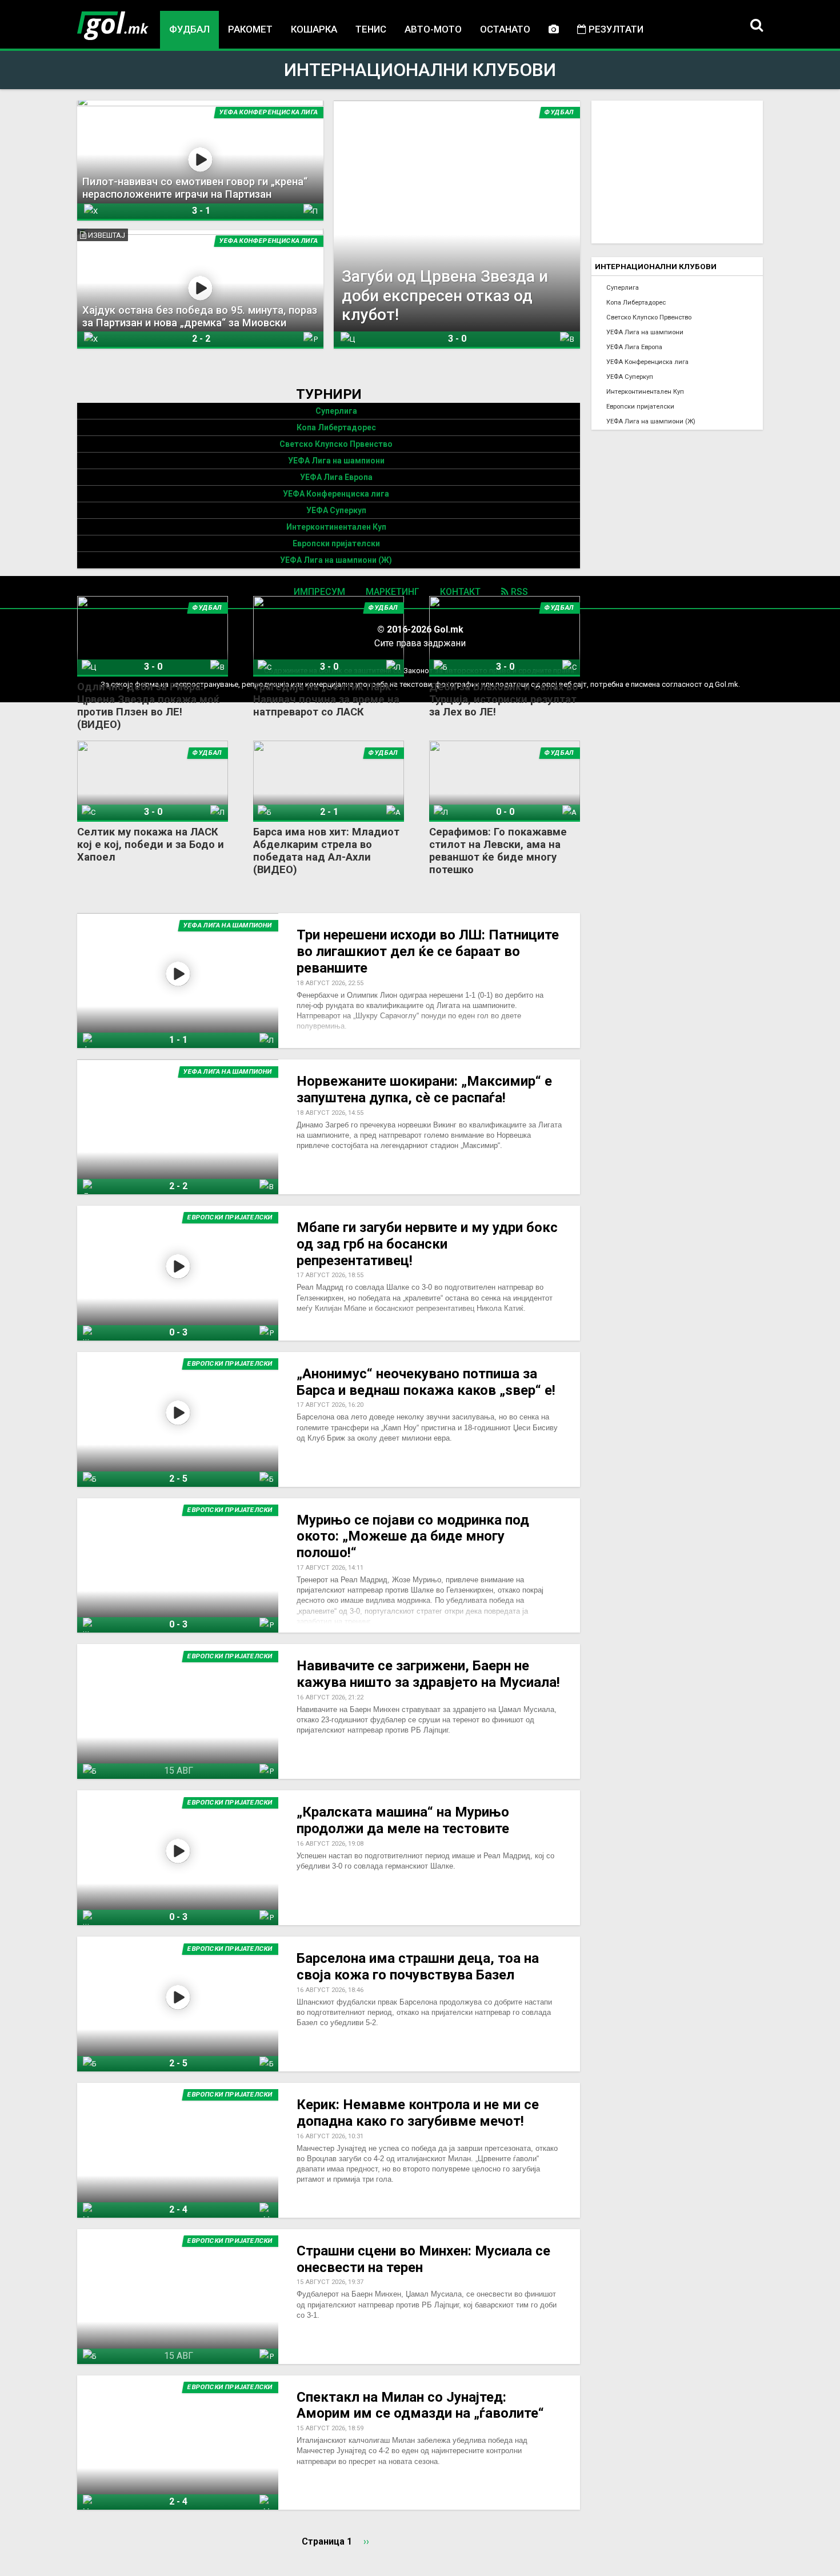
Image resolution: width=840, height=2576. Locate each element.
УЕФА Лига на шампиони (336, 461)
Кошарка (314, 29)
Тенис (371, 29)
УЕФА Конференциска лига (336, 494)
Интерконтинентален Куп (336, 527)
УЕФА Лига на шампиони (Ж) (336, 560)
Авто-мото (433, 29)
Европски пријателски (336, 543)
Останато (505, 29)
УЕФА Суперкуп (336, 510)
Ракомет (250, 29)
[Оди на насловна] (113, 26)
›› (366, 2541)
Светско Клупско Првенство (336, 444)
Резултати (615, 29)
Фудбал (189, 29)
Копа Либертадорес (336, 427)
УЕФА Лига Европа (336, 477)
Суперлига (336, 411)
